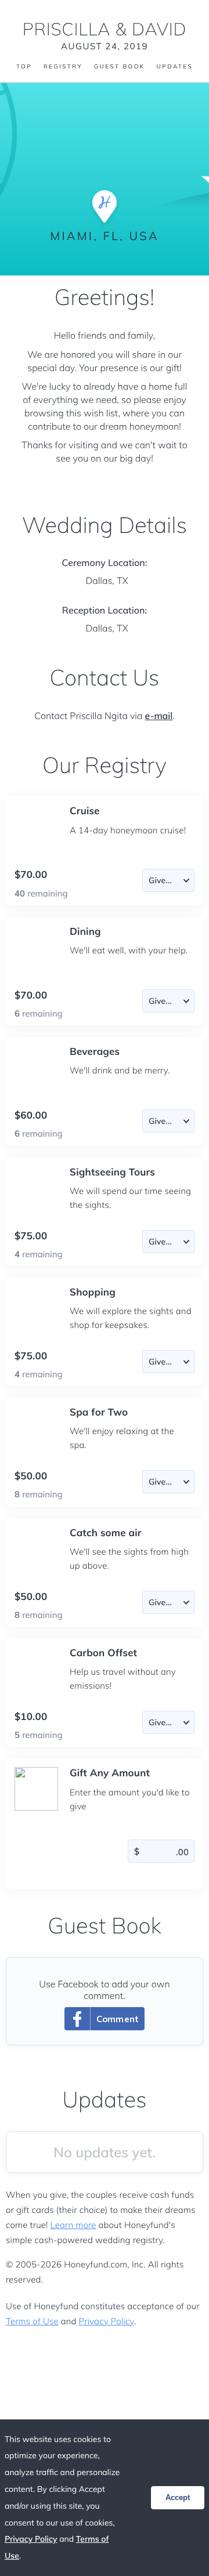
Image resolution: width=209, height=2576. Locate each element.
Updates (175, 67)
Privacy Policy (107, 2321)
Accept (178, 2497)
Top (24, 67)
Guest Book (120, 67)
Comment (118, 2019)
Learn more (73, 2225)
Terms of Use (32, 2321)
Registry (63, 67)
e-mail (159, 716)
